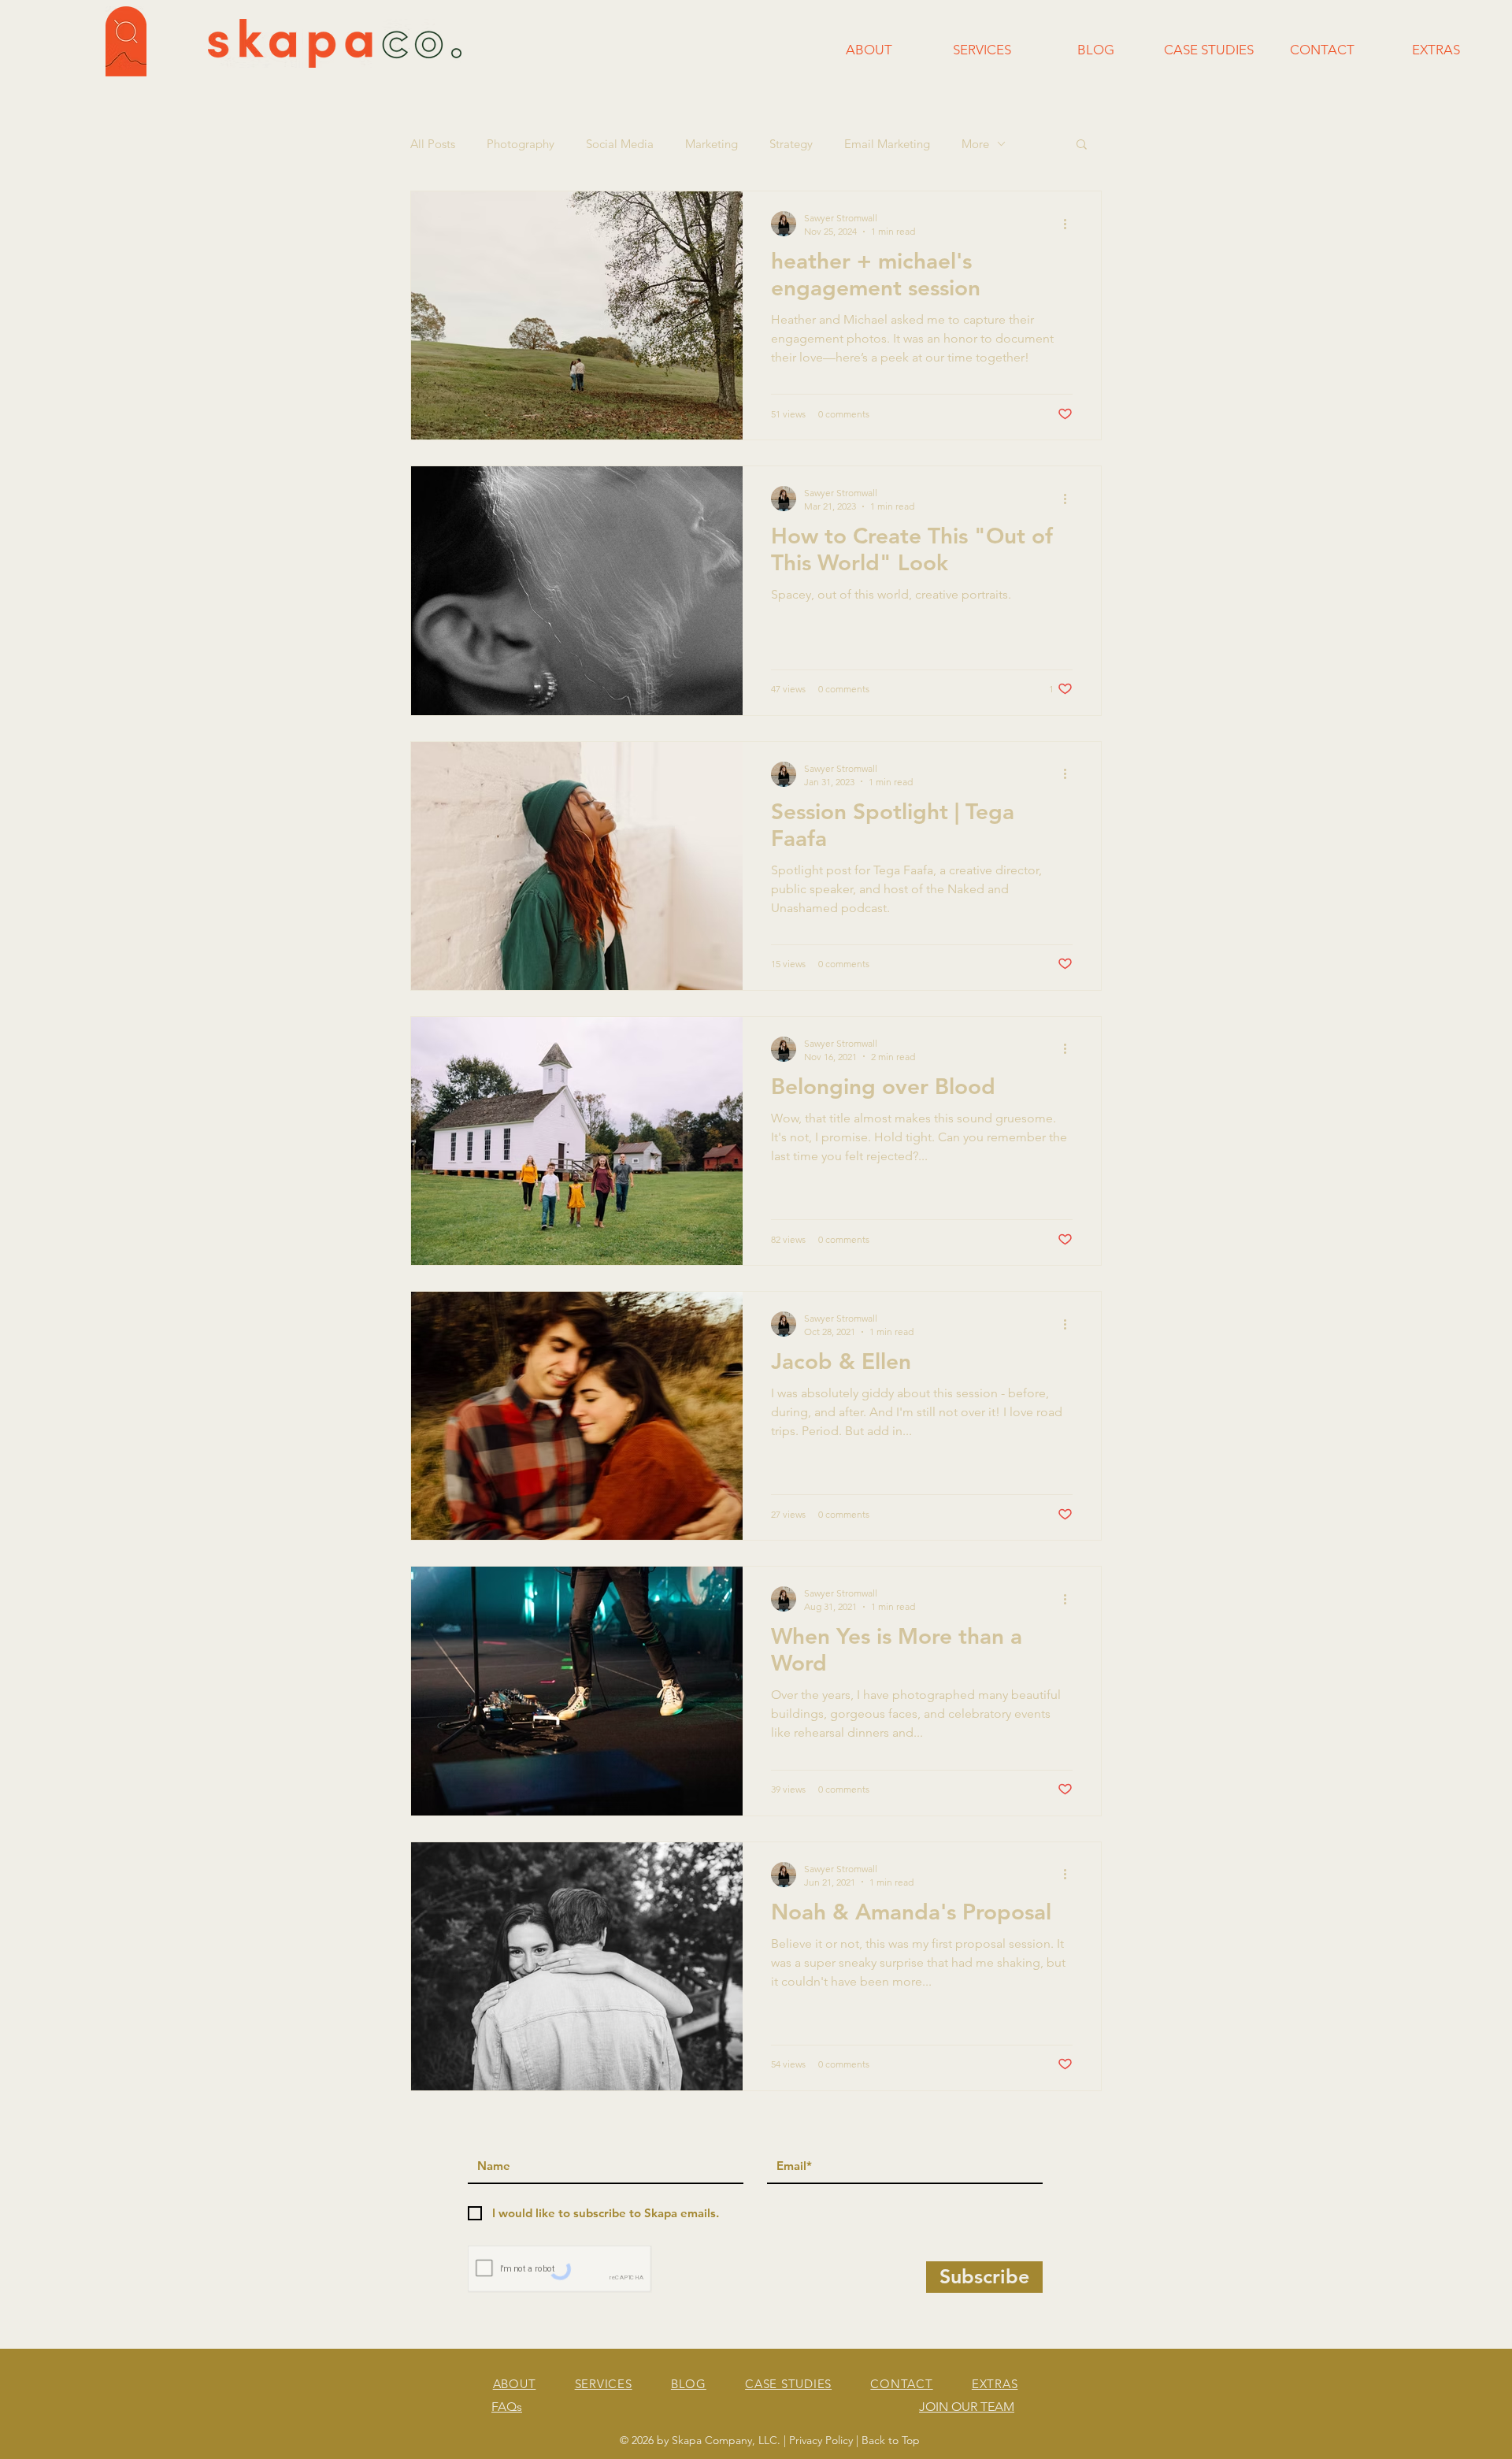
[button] (1082, 145)
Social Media (620, 144)
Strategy (791, 144)
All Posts (433, 144)
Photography (521, 144)
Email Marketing (887, 144)
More (975, 144)
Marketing (712, 144)
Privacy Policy (821, 2440)
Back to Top (891, 2440)
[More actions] (1070, 224)
